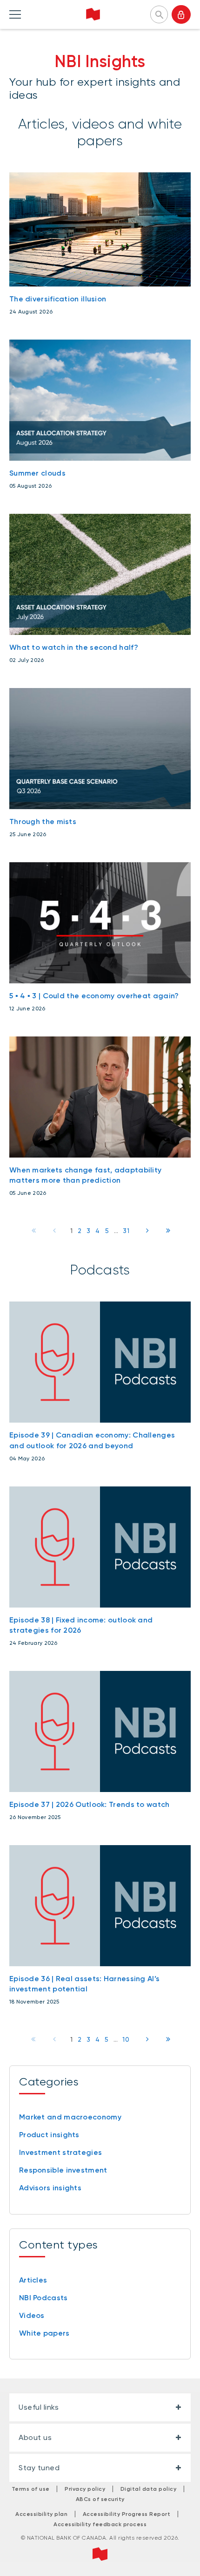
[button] (159, 14)
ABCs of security (100, 2499)
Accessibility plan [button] (41, 2514)
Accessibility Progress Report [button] (127, 2514)
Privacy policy (85, 2489)
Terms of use (31, 2489)
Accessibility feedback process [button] (100, 2524)
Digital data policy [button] (149, 2489)
